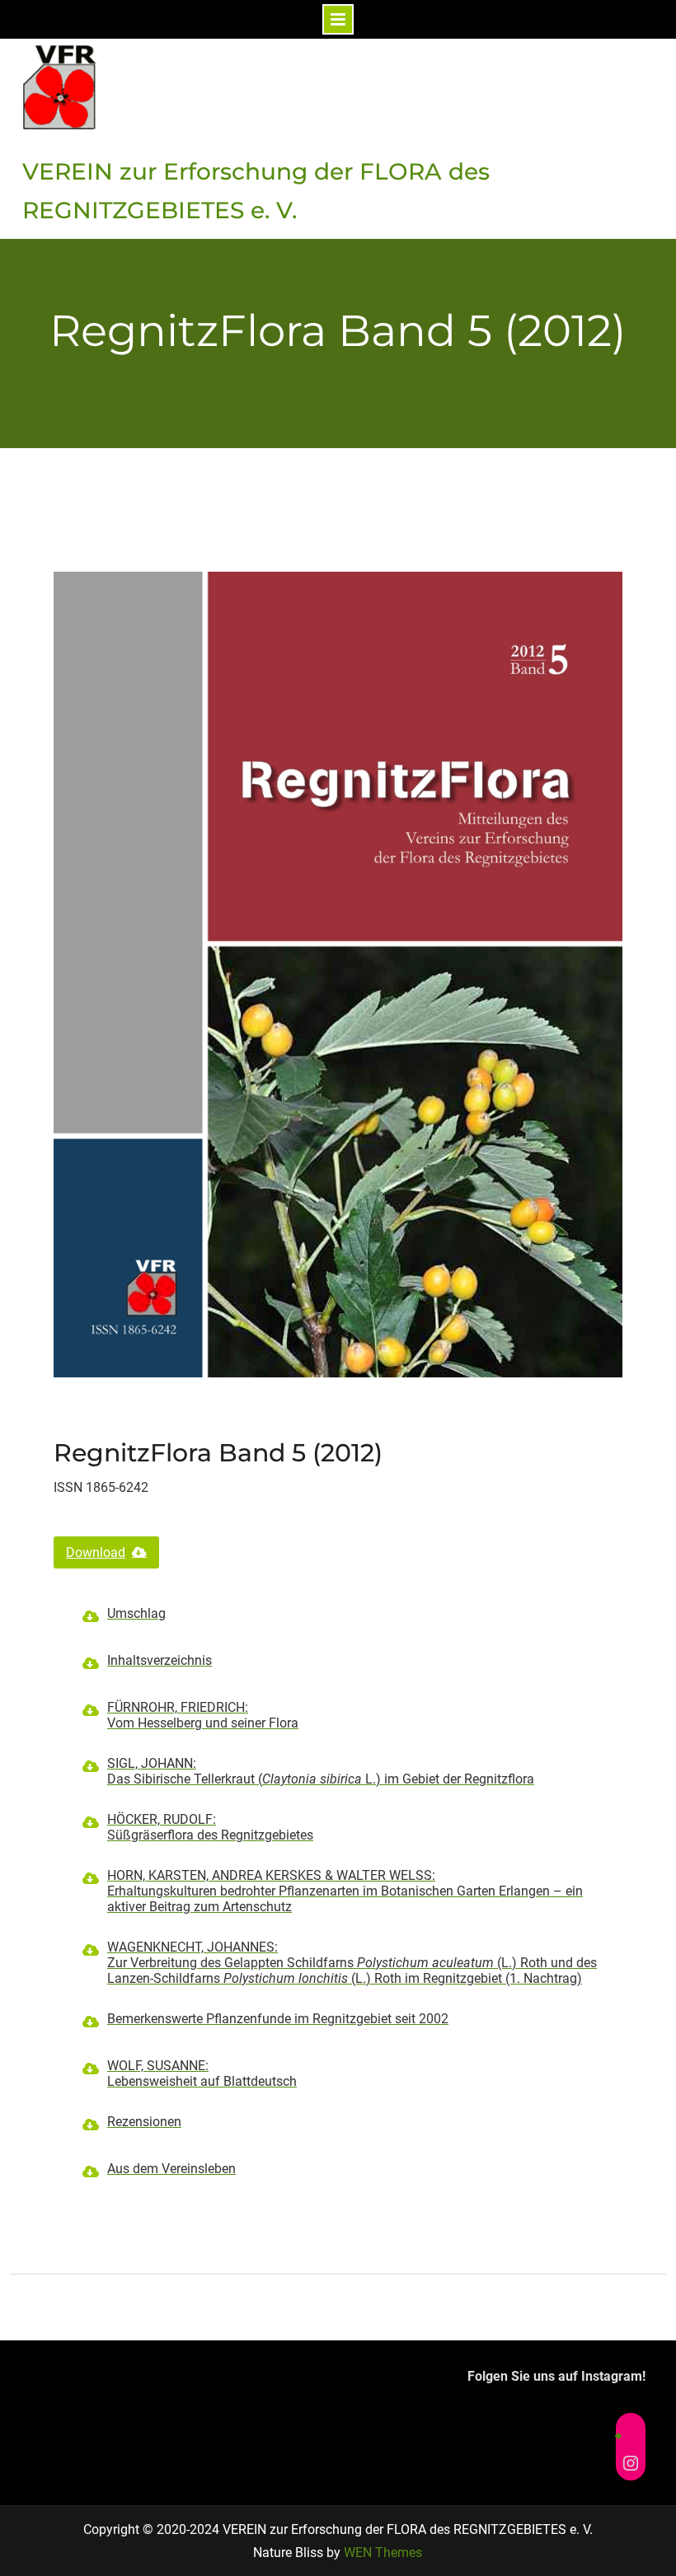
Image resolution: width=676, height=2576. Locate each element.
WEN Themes (383, 2553)
